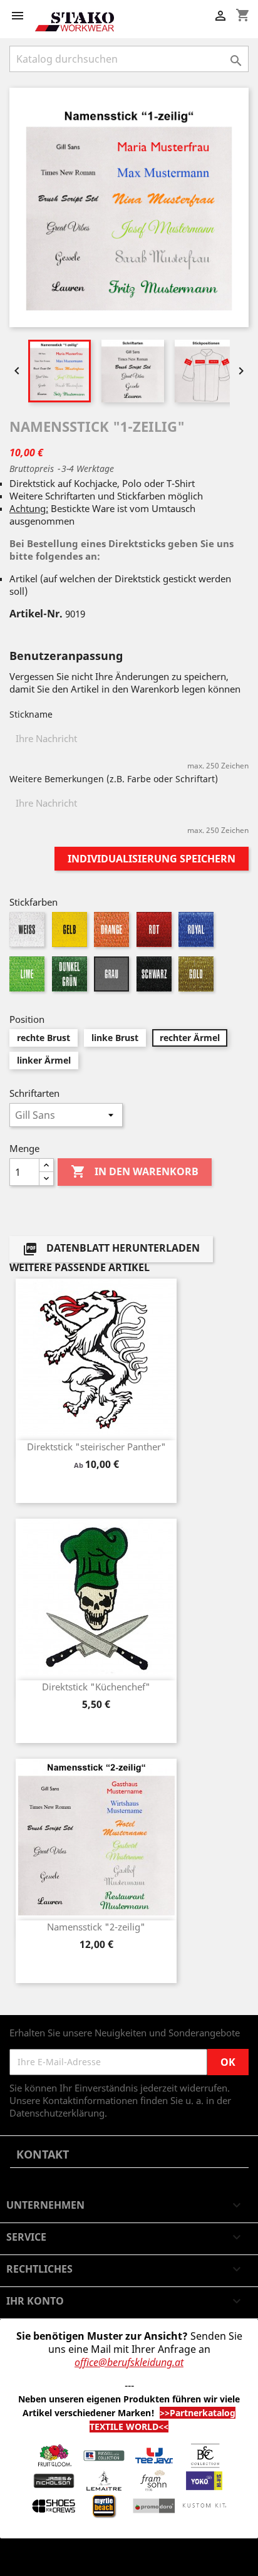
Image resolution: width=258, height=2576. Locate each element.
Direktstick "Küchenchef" (96, 1687)
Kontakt (43, 2154)
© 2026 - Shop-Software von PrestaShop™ (99, 2560)
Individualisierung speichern (152, 859)
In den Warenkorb (135, 1171)
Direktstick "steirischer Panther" (96, 1447)
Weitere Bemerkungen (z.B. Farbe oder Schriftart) (114, 779)
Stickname (31, 714)
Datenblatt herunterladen (111, 1249)
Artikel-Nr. (36, 614)
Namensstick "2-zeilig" (96, 1927)
